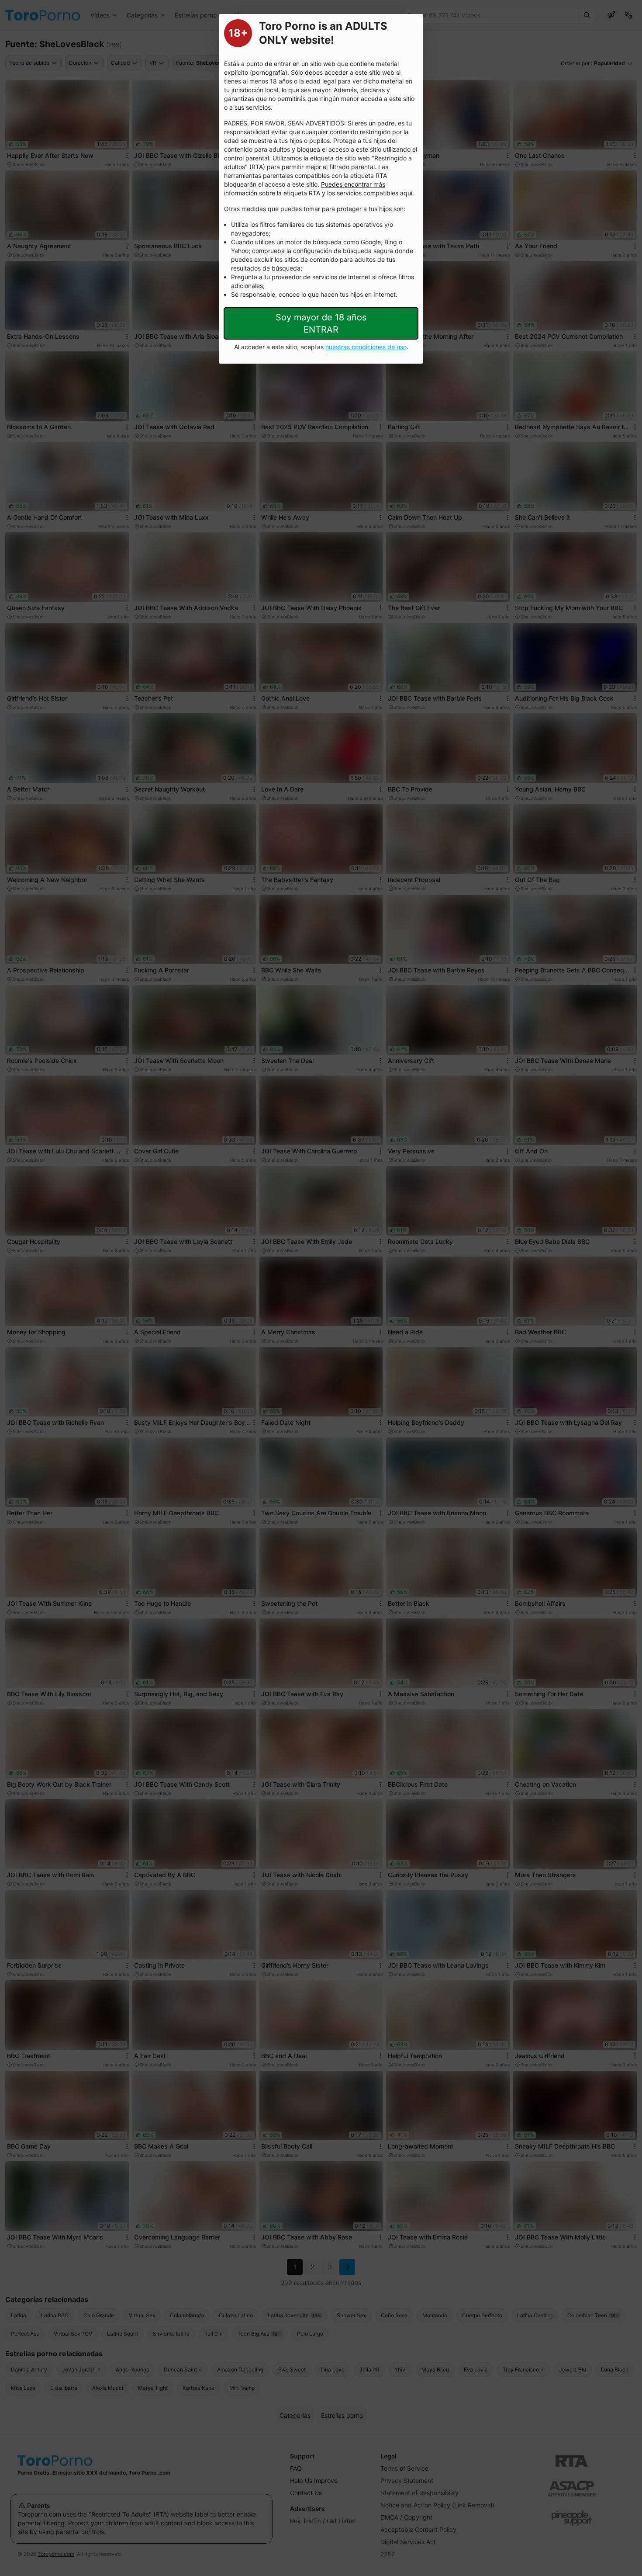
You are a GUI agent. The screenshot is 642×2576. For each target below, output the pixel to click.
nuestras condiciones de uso (366, 347)
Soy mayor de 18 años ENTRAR (321, 323)
